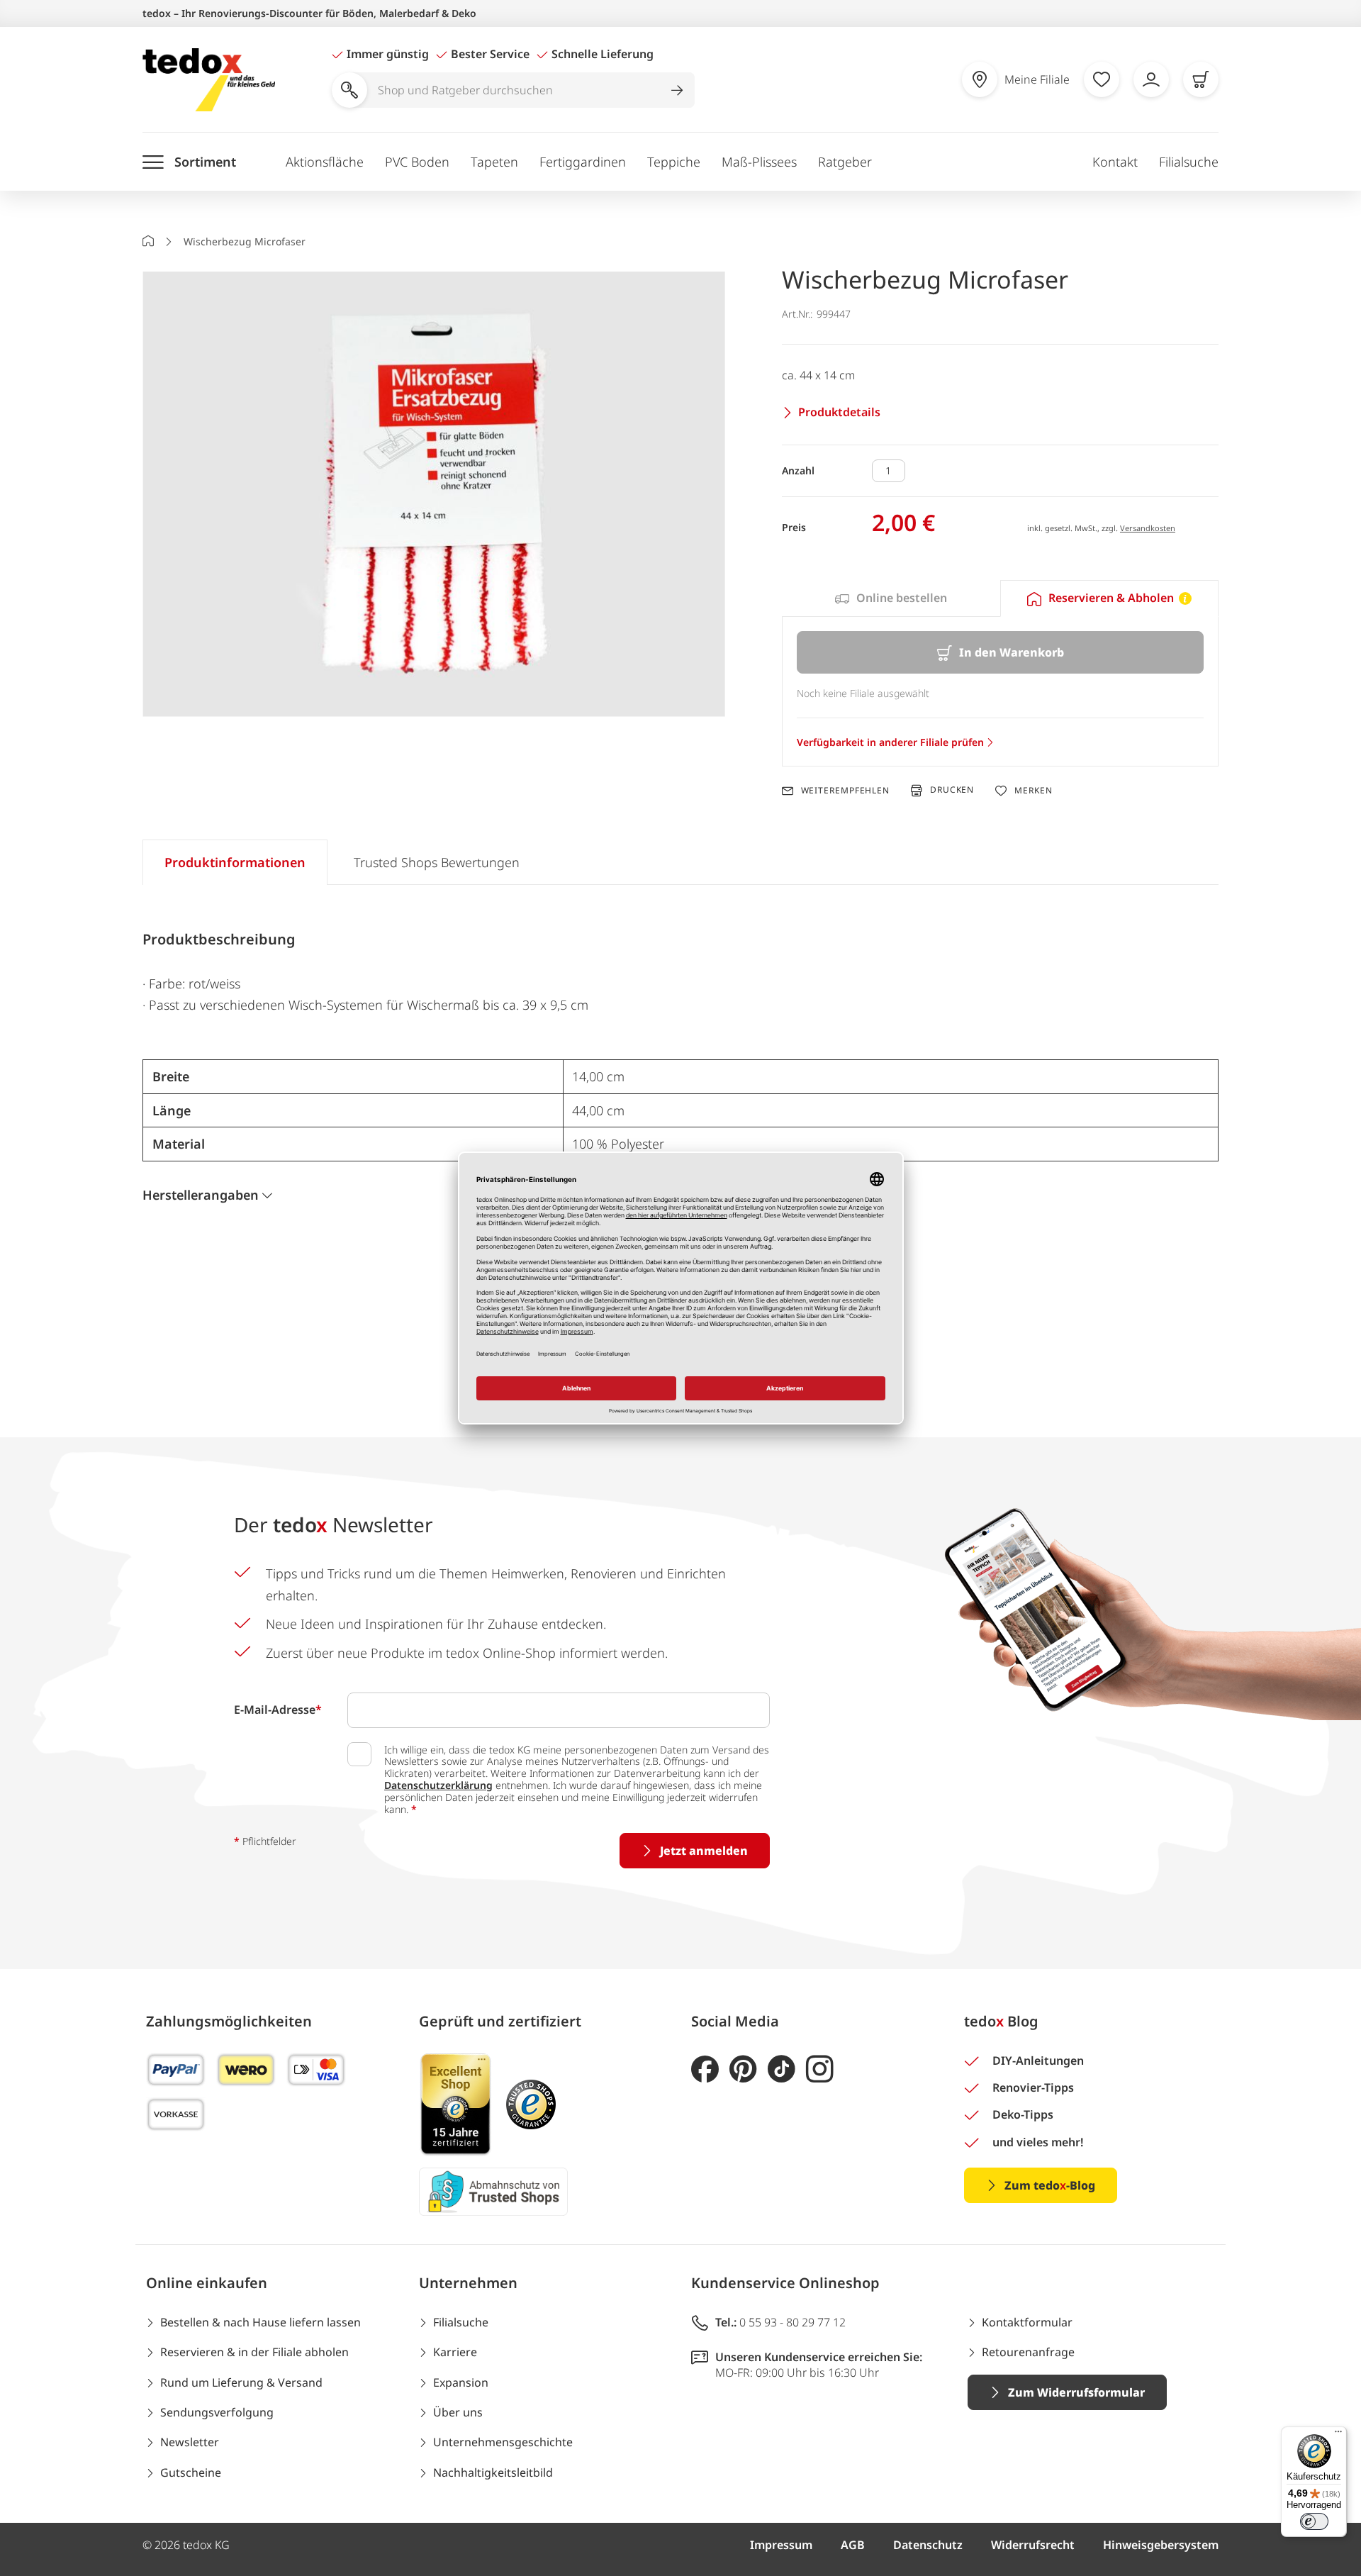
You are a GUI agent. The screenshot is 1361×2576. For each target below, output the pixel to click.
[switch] (1314, 2521)
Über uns (458, 2412)
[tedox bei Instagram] (820, 2069)
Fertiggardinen (583, 162)
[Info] (1185, 598)
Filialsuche (1189, 162)
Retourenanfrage (1028, 2352)
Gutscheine (191, 2472)
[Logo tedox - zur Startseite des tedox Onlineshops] (209, 80)
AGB (853, 2545)
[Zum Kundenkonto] (1151, 79)
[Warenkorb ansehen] (1201, 79)
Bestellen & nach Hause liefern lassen (261, 2322)
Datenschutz (928, 2545)
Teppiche (674, 162)
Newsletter (190, 2442)
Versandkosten (1148, 528)
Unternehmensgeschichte (503, 2442)
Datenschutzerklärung (438, 1785)
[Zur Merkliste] (1102, 79)
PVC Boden (417, 162)
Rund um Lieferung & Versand (241, 2382)
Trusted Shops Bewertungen (437, 862)
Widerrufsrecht (1033, 2545)
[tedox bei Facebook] (705, 2069)
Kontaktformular (1027, 2322)
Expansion (461, 2382)
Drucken (952, 790)
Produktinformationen (235, 862)
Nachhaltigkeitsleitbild (493, 2472)
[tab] (891, 598)
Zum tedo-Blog (1050, 2185)
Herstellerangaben (201, 1195)
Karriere (455, 2352)
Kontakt (1115, 162)
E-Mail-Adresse (278, 1710)
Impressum (781, 2545)
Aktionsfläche (325, 162)
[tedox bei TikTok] (782, 2069)
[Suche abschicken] (677, 90)
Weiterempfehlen (845, 791)
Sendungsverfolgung (217, 2412)
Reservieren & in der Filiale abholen (254, 2352)
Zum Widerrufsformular (1076, 2392)
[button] (434, 495)
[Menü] (1338, 2435)
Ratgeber (845, 162)
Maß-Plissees (759, 162)
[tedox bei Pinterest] (743, 2069)
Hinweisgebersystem (1161, 2545)
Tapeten (494, 162)
